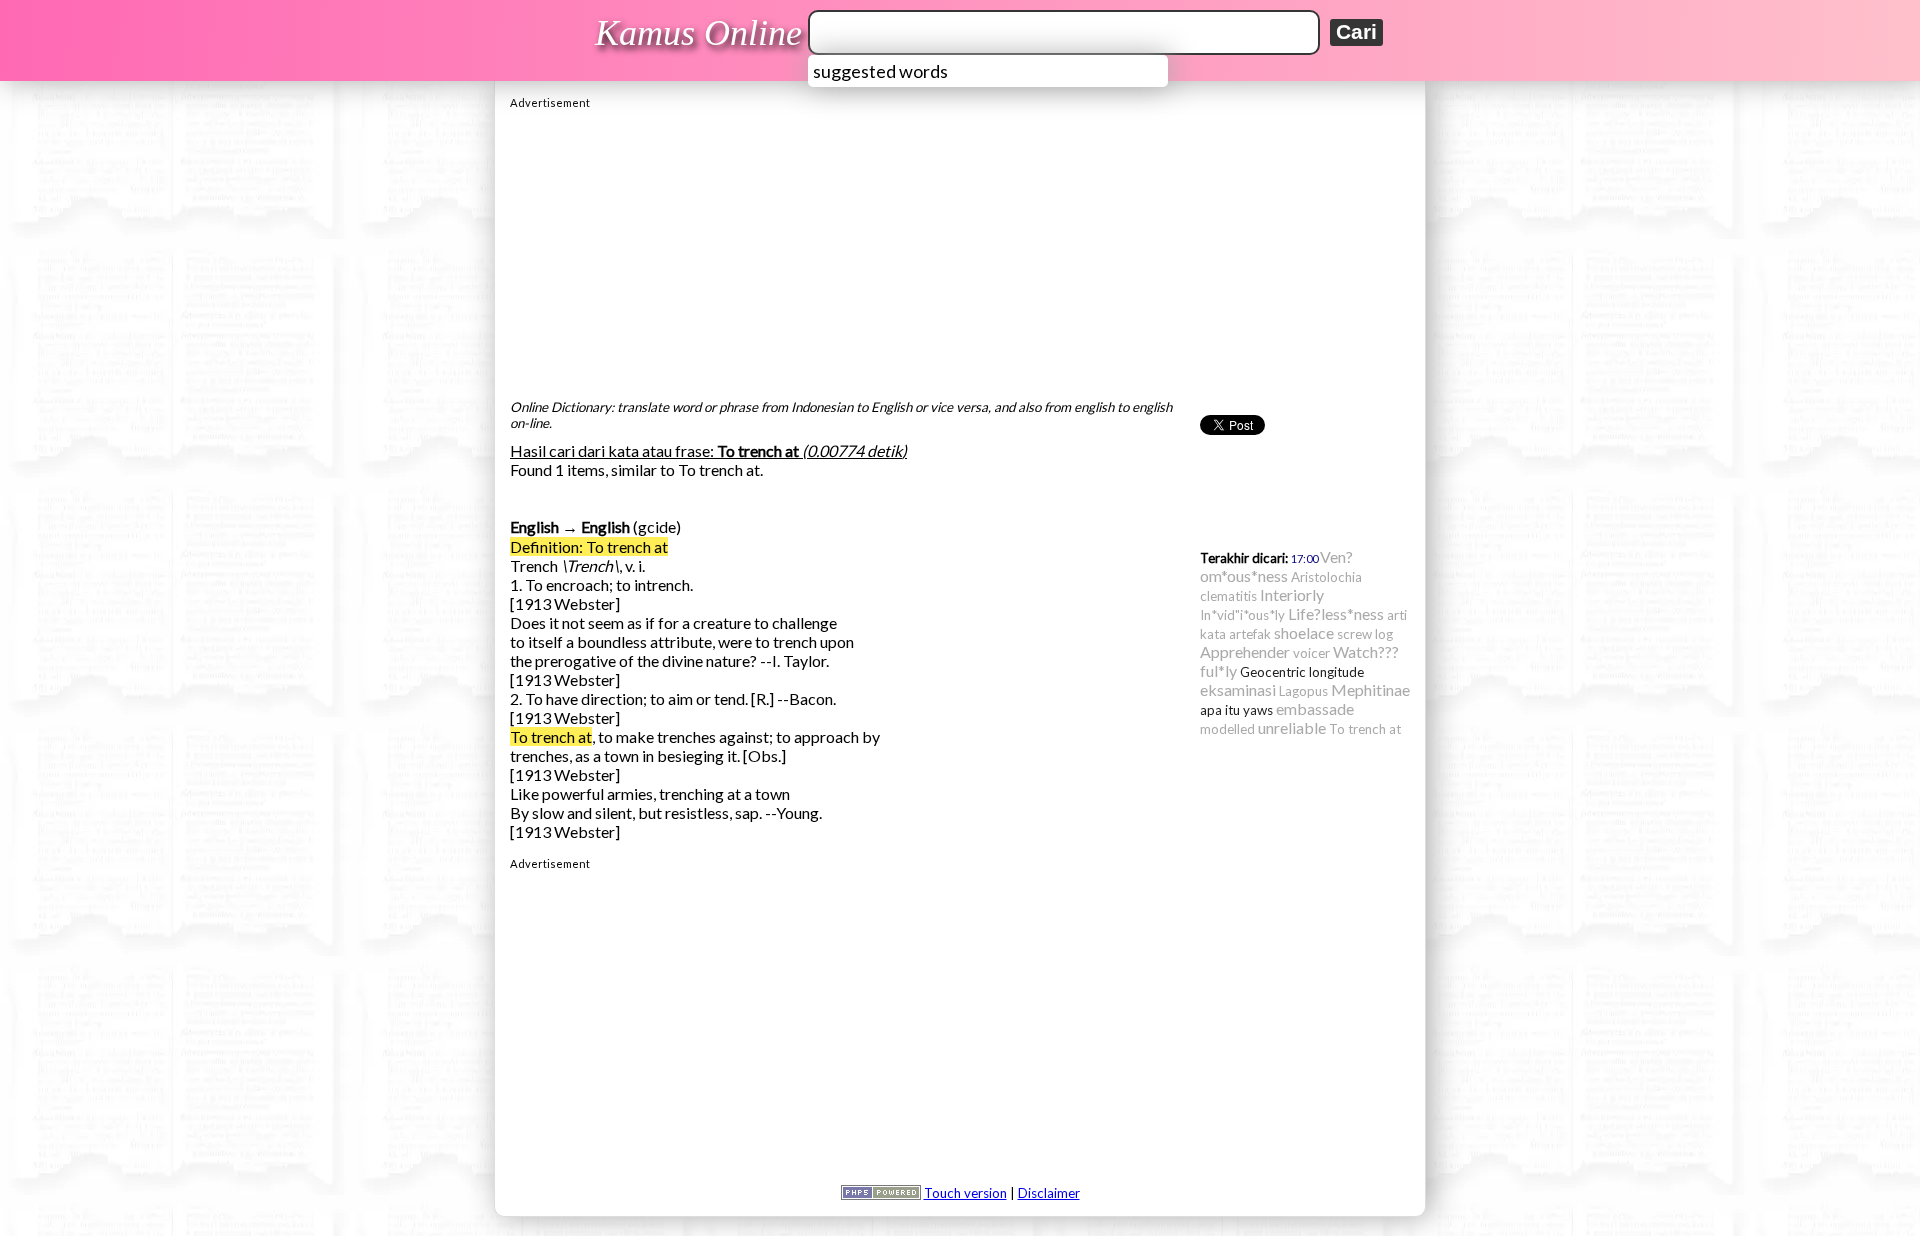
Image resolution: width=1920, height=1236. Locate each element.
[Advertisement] (960, 249)
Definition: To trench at (589, 546)
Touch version (965, 1193)
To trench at (551, 736)
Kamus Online (698, 33)
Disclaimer (1049, 1193)
